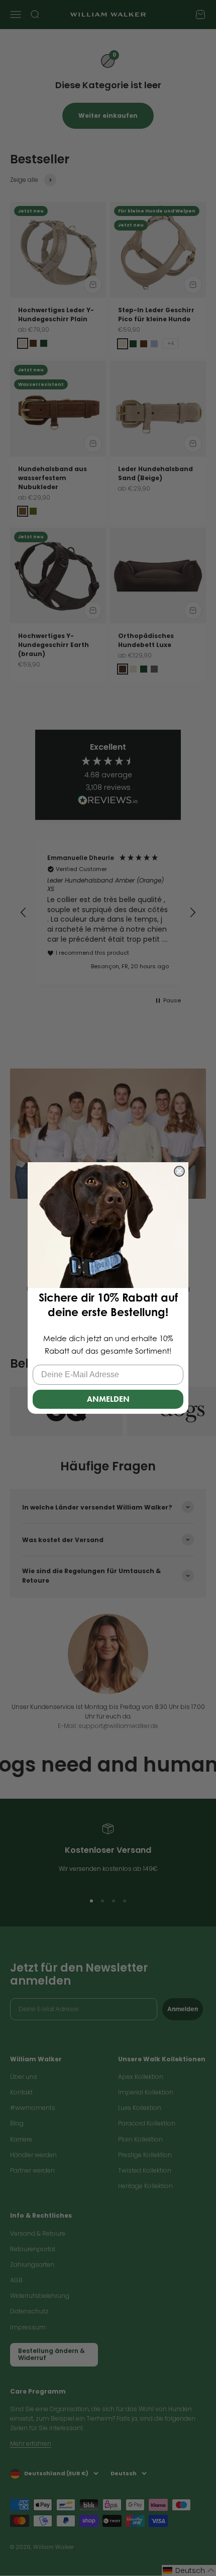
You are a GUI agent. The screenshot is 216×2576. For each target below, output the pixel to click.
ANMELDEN (108, 1399)
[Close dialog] (179, 1171)
